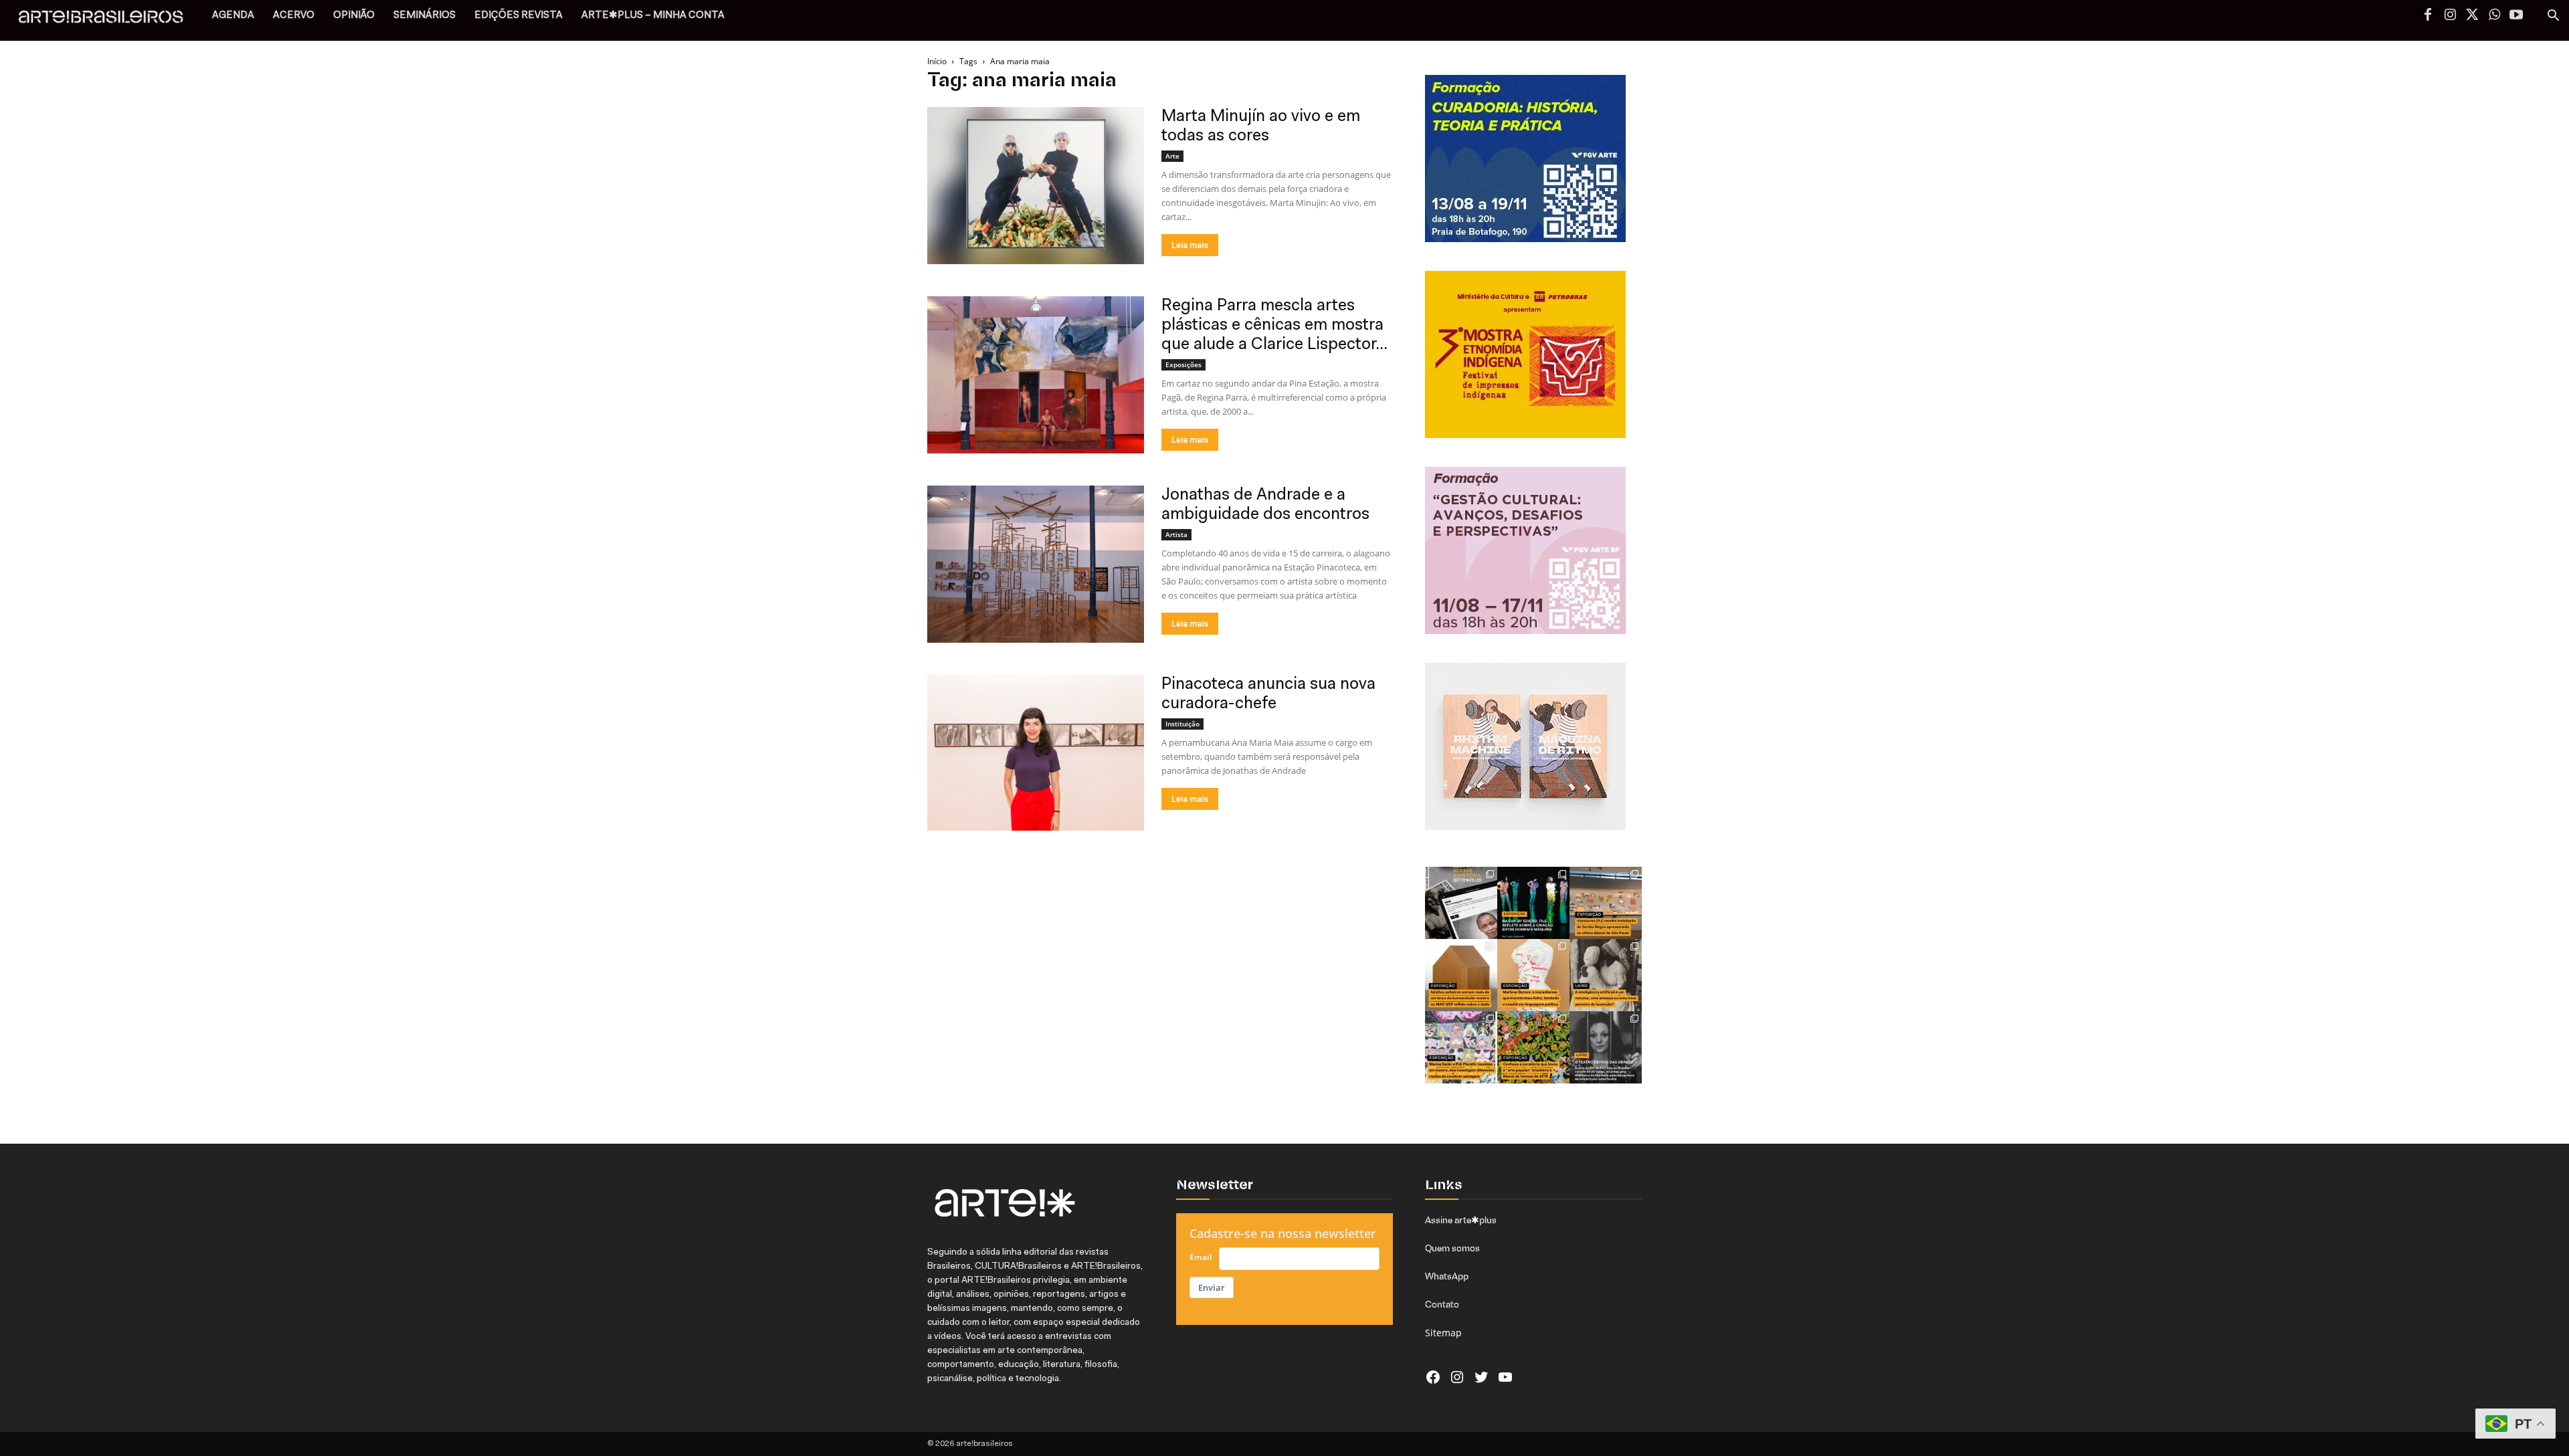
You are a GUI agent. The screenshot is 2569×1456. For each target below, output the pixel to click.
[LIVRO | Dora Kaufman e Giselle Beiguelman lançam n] (1606, 975)
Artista (1176, 534)
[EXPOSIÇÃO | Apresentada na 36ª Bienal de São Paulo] (1606, 903)
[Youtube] (2516, 16)
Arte (1172, 156)
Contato (1442, 1304)
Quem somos (1452, 1248)
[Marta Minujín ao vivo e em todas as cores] (1036, 186)
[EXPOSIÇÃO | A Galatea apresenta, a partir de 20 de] (1533, 1047)
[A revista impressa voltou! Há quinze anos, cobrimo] (1461, 903)
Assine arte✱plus (1461, 1220)
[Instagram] (2450, 16)
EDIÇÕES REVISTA (518, 16)
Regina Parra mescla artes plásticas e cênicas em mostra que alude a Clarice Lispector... (1274, 325)
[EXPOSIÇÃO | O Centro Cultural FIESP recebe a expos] (1533, 903)
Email (1201, 1257)
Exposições (1183, 365)
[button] (2553, 17)
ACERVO (294, 16)
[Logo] (108, 20)
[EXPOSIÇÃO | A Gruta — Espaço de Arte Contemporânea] (1461, 1047)
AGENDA (233, 16)
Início (937, 61)
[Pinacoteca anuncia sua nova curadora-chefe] (1036, 753)
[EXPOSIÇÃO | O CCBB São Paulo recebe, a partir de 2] (1533, 975)
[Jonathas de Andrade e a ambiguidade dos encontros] (1036, 564)
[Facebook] (2428, 16)
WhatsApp (1447, 1276)
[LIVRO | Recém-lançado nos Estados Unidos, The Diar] (1606, 1047)
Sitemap (1443, 1333)
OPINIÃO (354, 16)
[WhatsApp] (2494, 16)
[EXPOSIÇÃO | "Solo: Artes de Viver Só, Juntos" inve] (1461, 975)
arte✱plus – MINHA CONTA (653, 16)
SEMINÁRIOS (424, 16)
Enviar (1212, 1287)
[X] (2472, 16)
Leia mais (1190, 245)
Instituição (1182, 724)
